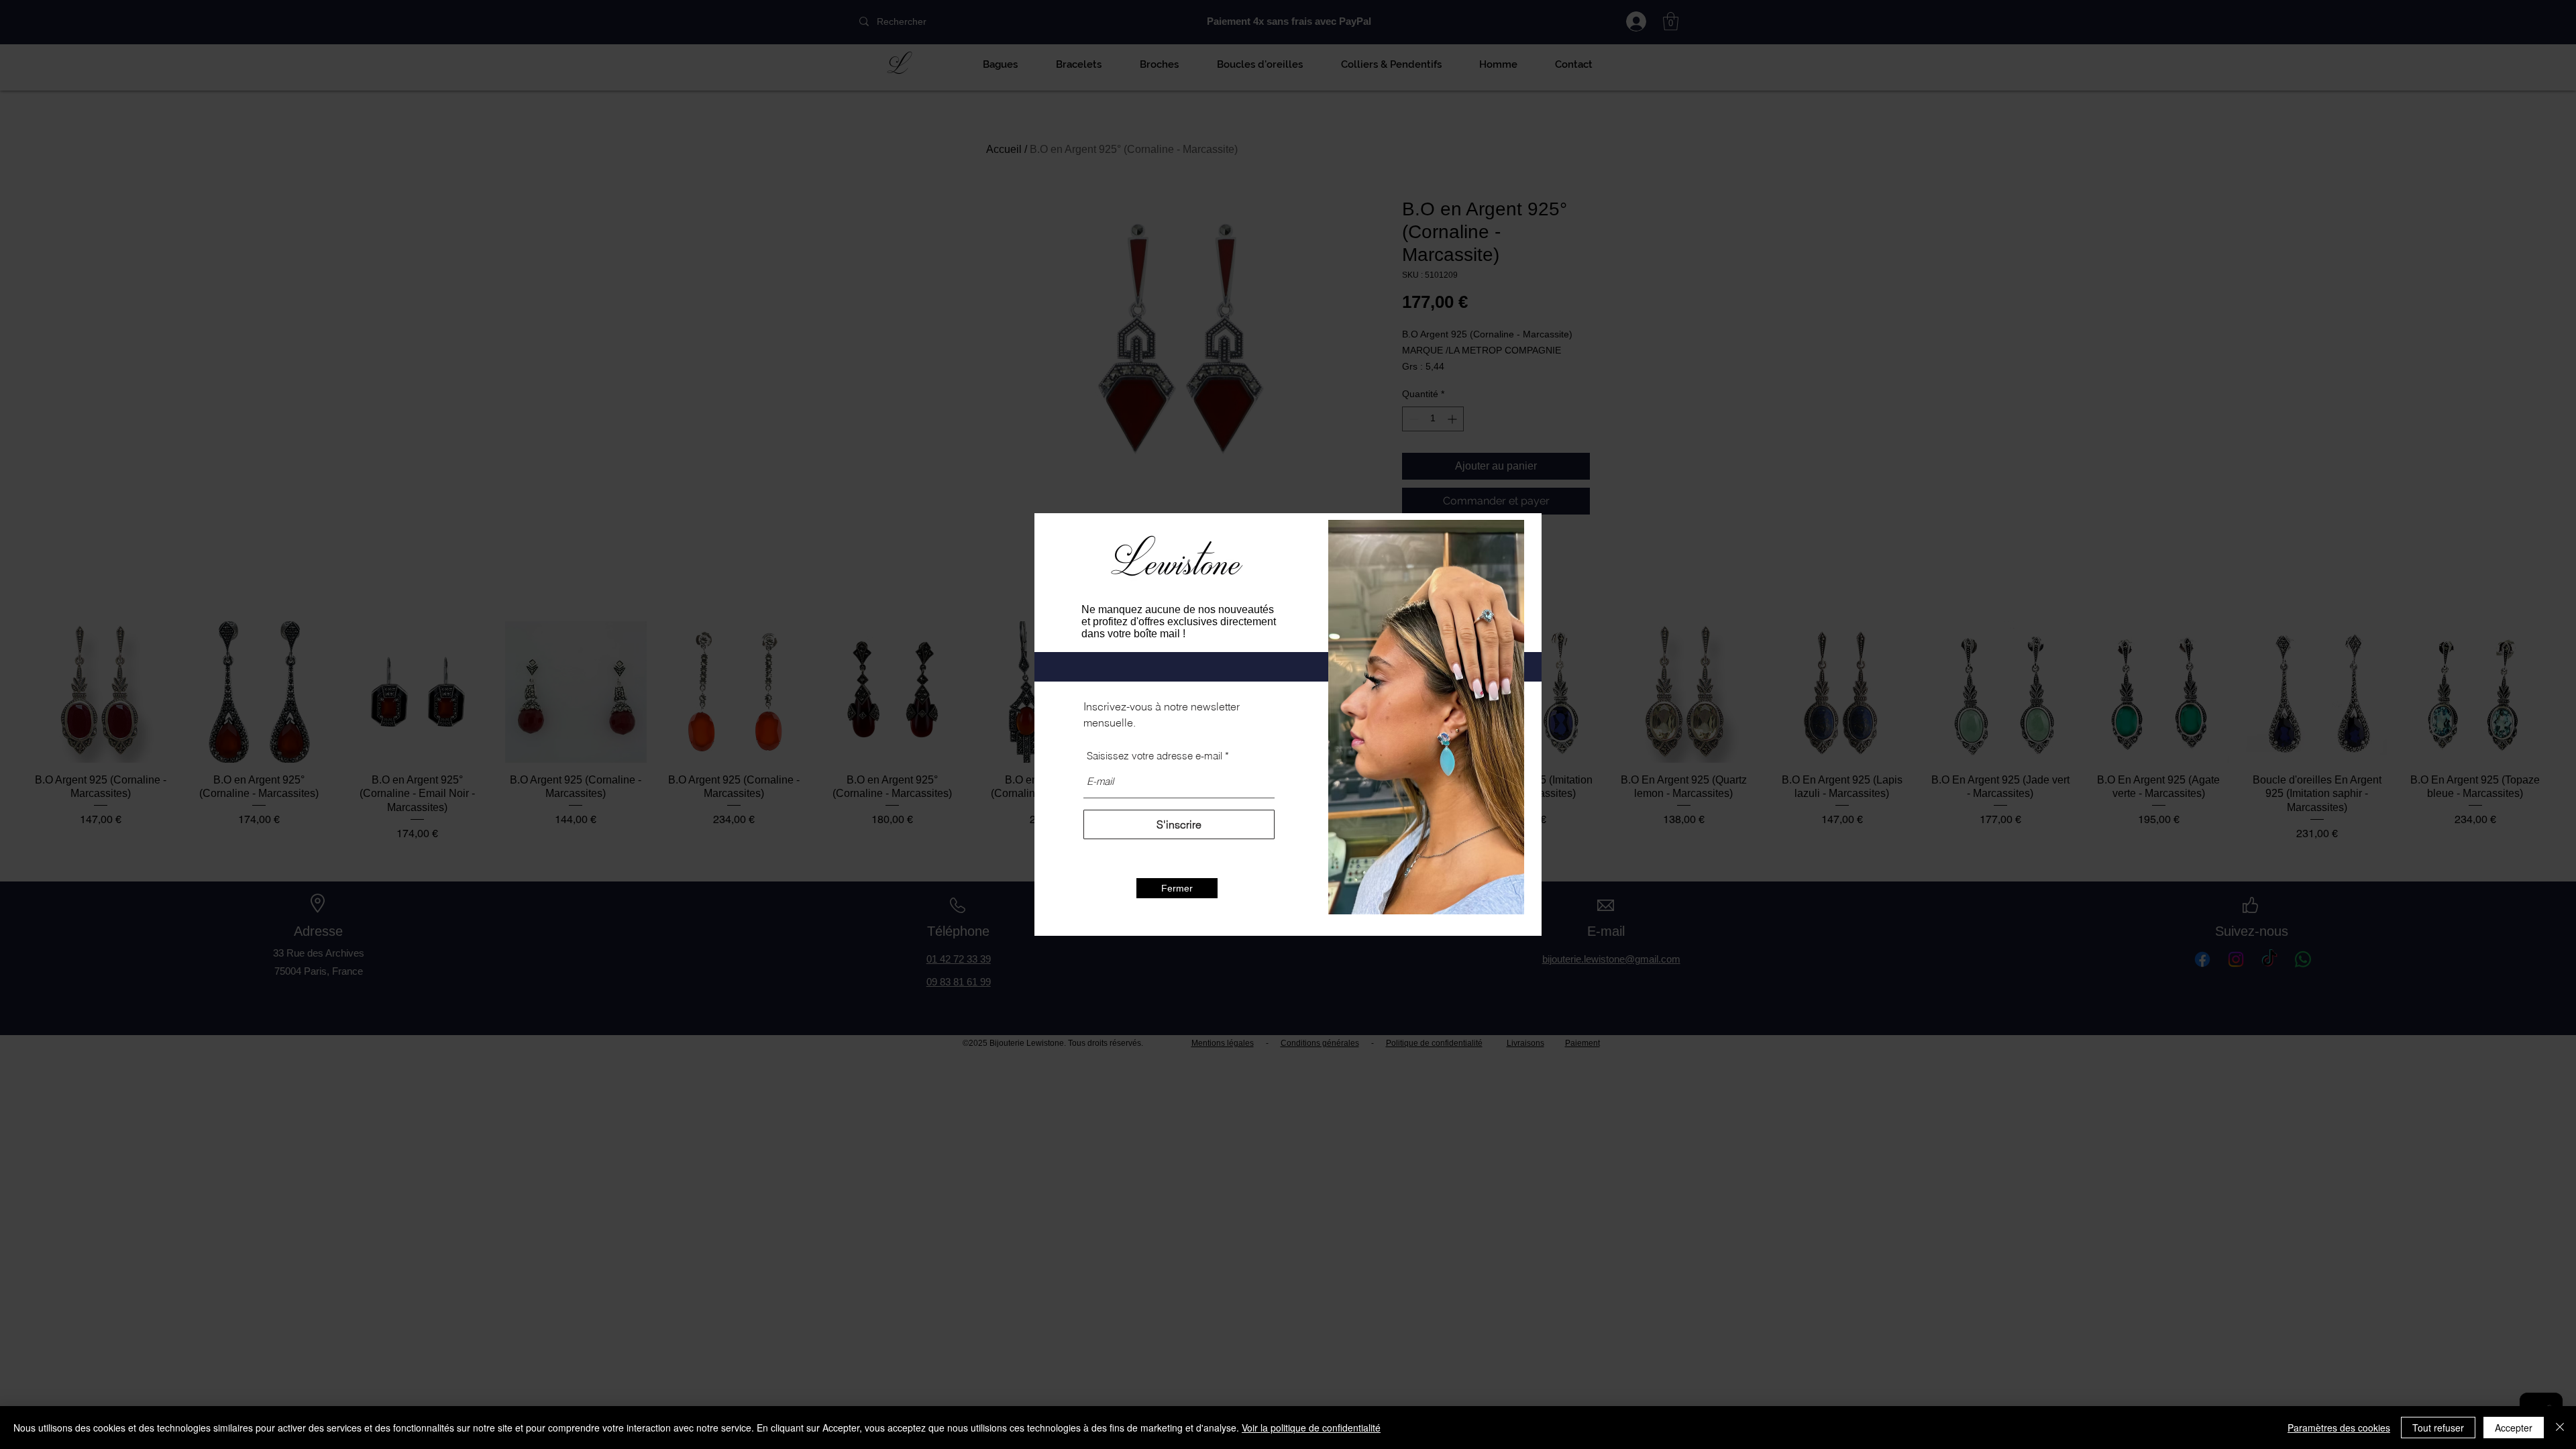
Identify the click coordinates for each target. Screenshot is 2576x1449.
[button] (1177, 888)
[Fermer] (2560, 1428)
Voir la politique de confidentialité (1311, 1428)
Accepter (2514, 1428)
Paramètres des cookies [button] (2339, 1428)
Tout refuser (2438, 1428)
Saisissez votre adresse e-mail (1155, 756)
